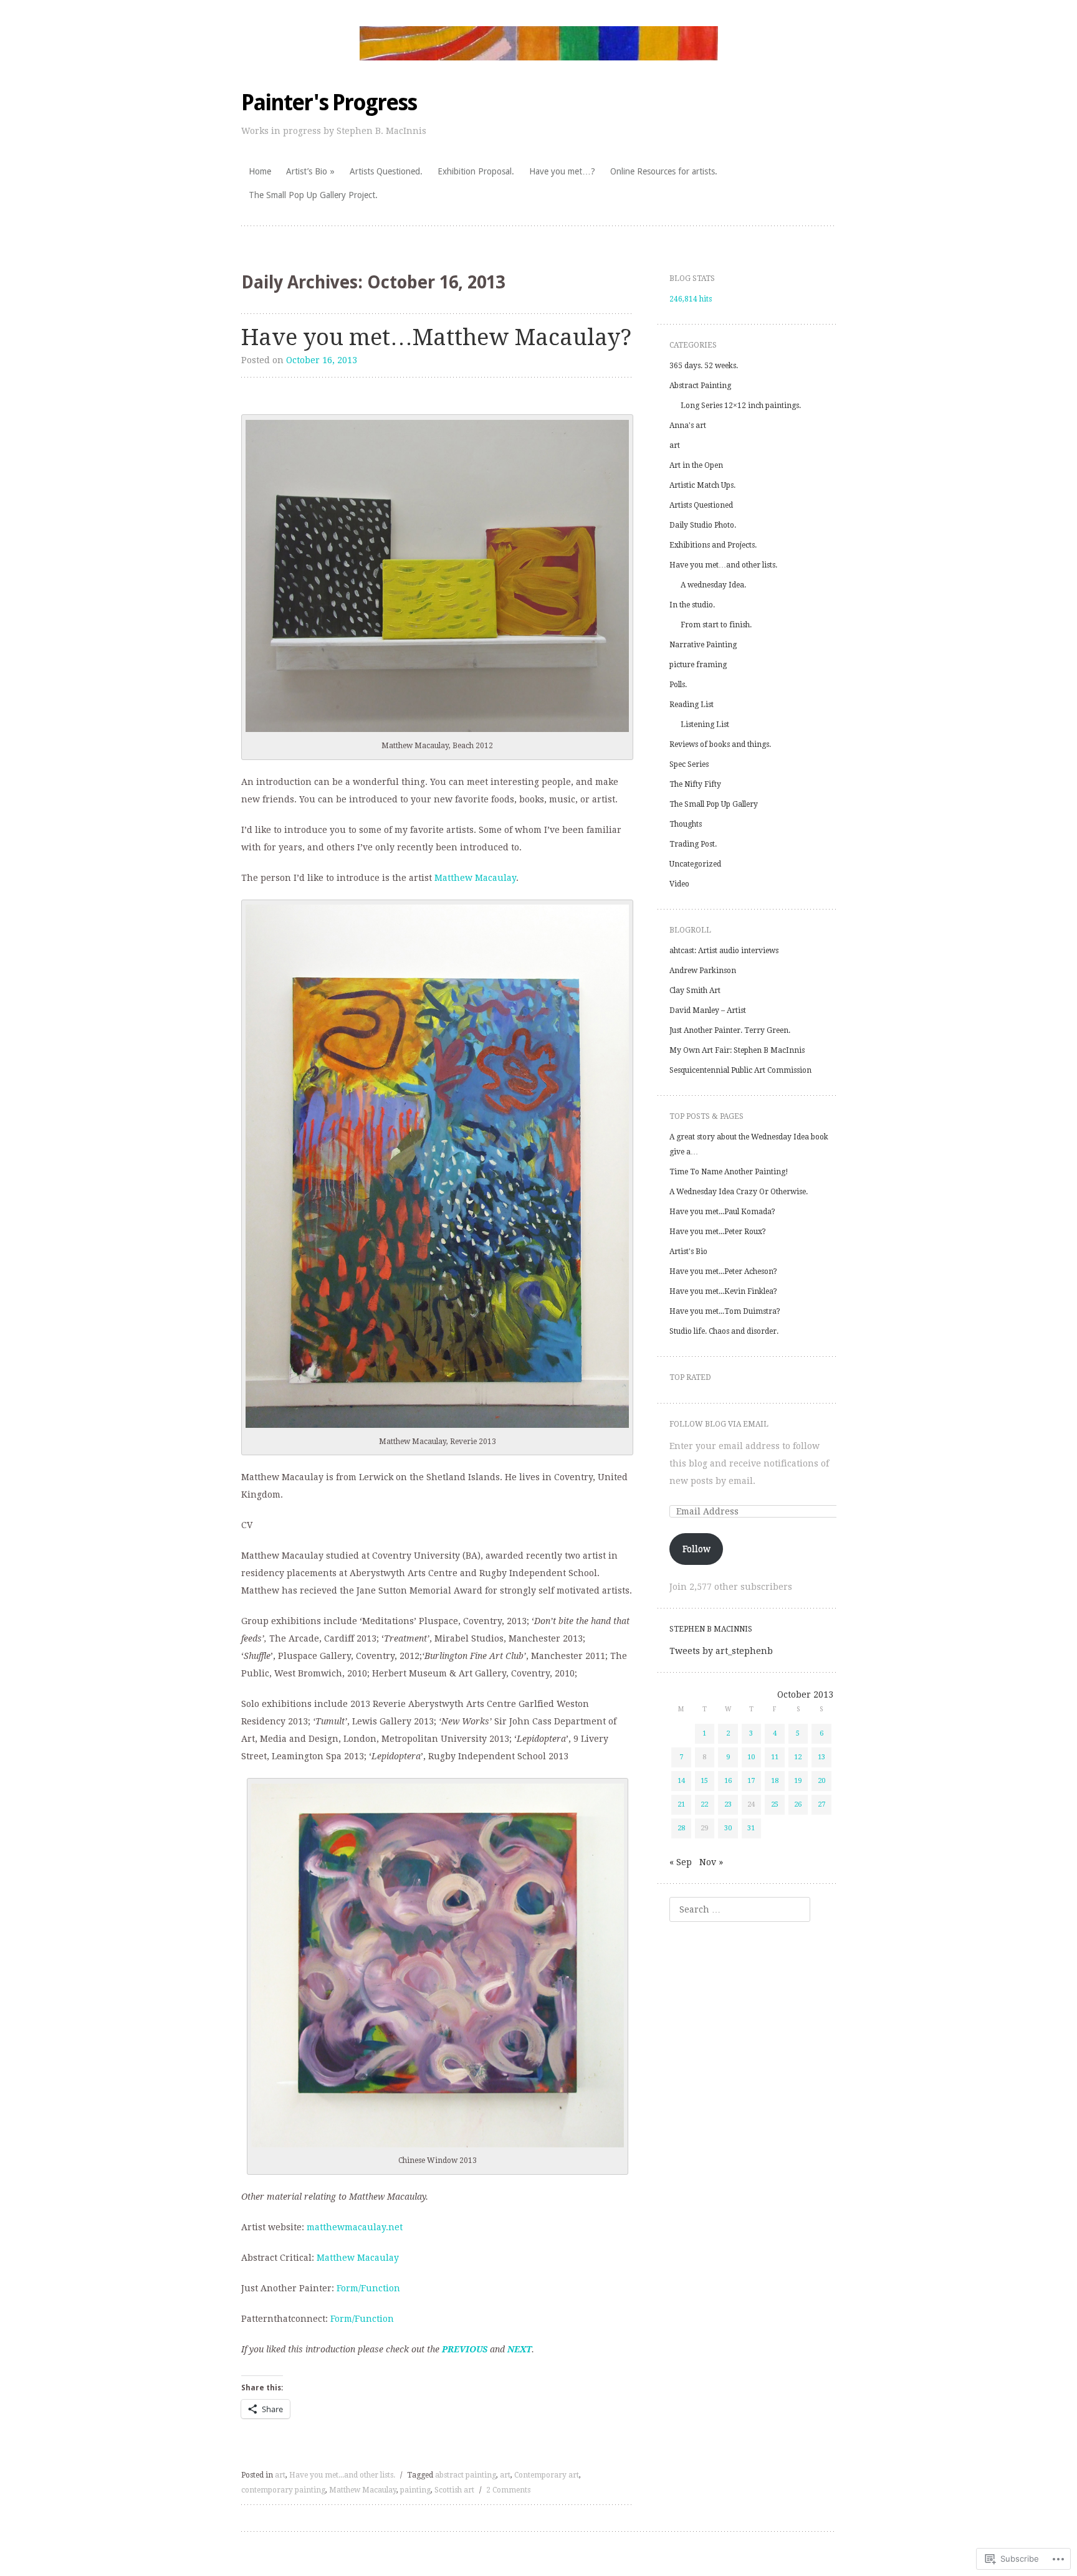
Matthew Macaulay (475, 878)
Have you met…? (562, 171)
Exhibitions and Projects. (713, 545)
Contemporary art (547, 2475)
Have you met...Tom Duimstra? (725, 1311)
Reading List (692, 705)
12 (798, 1757)
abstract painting (466, 2475)
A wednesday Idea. (713, 585)
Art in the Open (696, 465)
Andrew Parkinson (703, 971)
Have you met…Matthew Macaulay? (436, 337)
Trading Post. (693, 844)
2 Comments (508, 2490)
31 (751, 1828)
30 (728, 1828)
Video (679, 884)
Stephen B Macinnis (711, 1629)
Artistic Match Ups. (702, 485)
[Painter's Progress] (539, 43)
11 (775, 1757)
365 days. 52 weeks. (704, 366)
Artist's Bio (688, 1252)
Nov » (711, 1862)
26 (798, 1804)
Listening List (705, 725)
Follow (696, 1549)
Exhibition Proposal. (476, 171)
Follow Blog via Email (719, 1424)
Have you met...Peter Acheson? (723, 1271)
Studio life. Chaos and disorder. (724, 1331)
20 (821, 1781)
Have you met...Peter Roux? (718, 1232)
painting (415, 2490)
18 (775, 1781)
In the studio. (692, 605)
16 (728, 1781)
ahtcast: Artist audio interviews (724, 951)
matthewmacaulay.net (355, 2227)
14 (681, 1781)
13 (821, 1757)
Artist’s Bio (307, 171)
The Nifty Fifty (695, 784)
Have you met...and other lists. (342, 2475)
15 (704, 1781)
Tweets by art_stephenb (721, 1651)
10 (751, 1757)
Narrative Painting (703, 645)
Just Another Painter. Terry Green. (730, 1030)
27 (821, 1804)
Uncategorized (695, 864)
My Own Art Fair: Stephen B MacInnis (737, 1050)
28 (681, 1828)
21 (681, 1804)
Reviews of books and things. (720, 744)
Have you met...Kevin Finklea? (723, 1291)
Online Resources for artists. (664, 171)
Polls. (678, 685)
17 (751, 1781)
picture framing (698, 665)
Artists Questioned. (386, 171)
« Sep (681, 1862)
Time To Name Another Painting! (729, 1172)
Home (260, 171)
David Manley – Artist (708, 1010)
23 (728, 1804)
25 (775, 1804)
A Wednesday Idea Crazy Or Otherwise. (739, 1192)
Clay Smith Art (695, 991)
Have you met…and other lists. (723, 565)
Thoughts (686, 824)
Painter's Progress (329, 102)
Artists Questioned (701, 505)
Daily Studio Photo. (703, 525)
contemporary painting (283, 2490)
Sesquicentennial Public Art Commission (740, 1070)
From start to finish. (716, 625)
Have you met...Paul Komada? (722, 1212)
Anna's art (688, 425)
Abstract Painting (700, 386)
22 (704, 1804)
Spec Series (689, 764)
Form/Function (368, 2288)
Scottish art (454, 2490)
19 (798, 1781)
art (280, 2475)
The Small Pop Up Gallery (714, 804)
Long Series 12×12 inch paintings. (741, 406)
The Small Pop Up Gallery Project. (313, 195)
